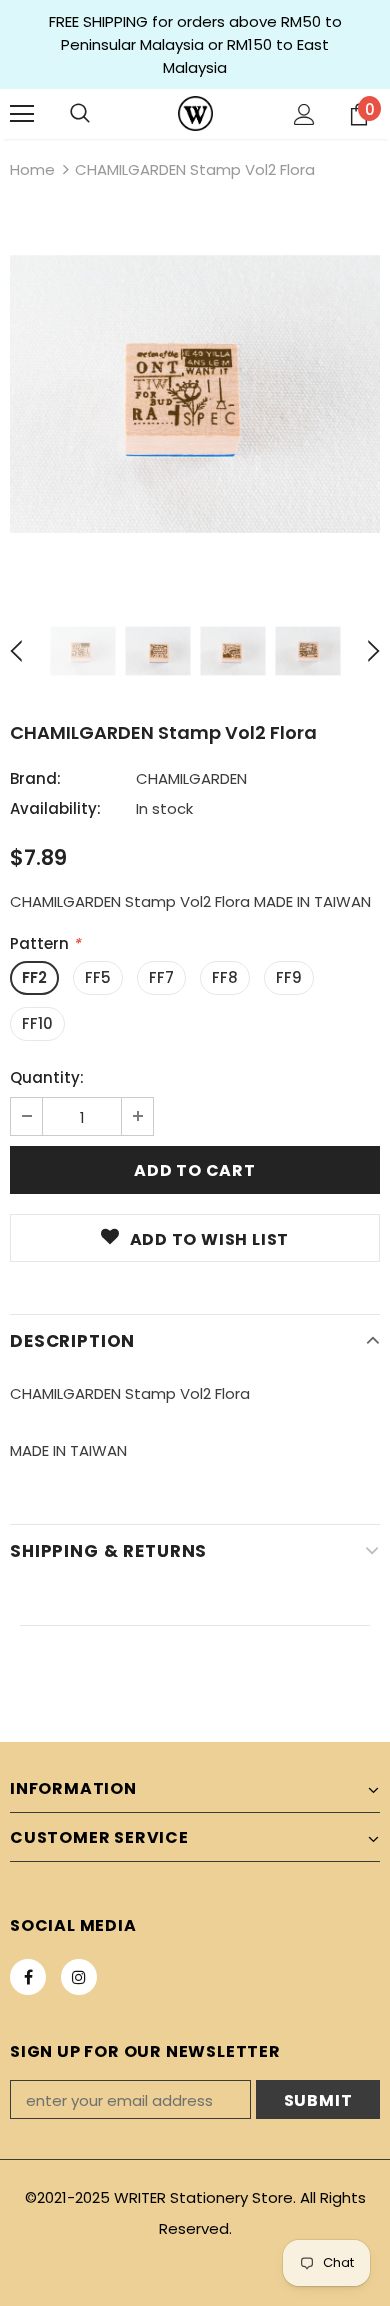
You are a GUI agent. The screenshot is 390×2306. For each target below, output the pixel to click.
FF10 (37, 1023)
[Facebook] (28, 1977)
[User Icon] (304, 114)
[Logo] (195, 113)
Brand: (35, 778)
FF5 (98, 977)
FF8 (225, 977)
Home (32, 169)
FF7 (161, 977)
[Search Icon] (80, 114)
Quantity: (47, 1077)
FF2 (34, 977)
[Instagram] (79, 1977)
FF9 (289, 977)
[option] (195, 394)
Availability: (55, 808)
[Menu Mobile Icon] (22, 114)
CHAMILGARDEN (191, 778)
